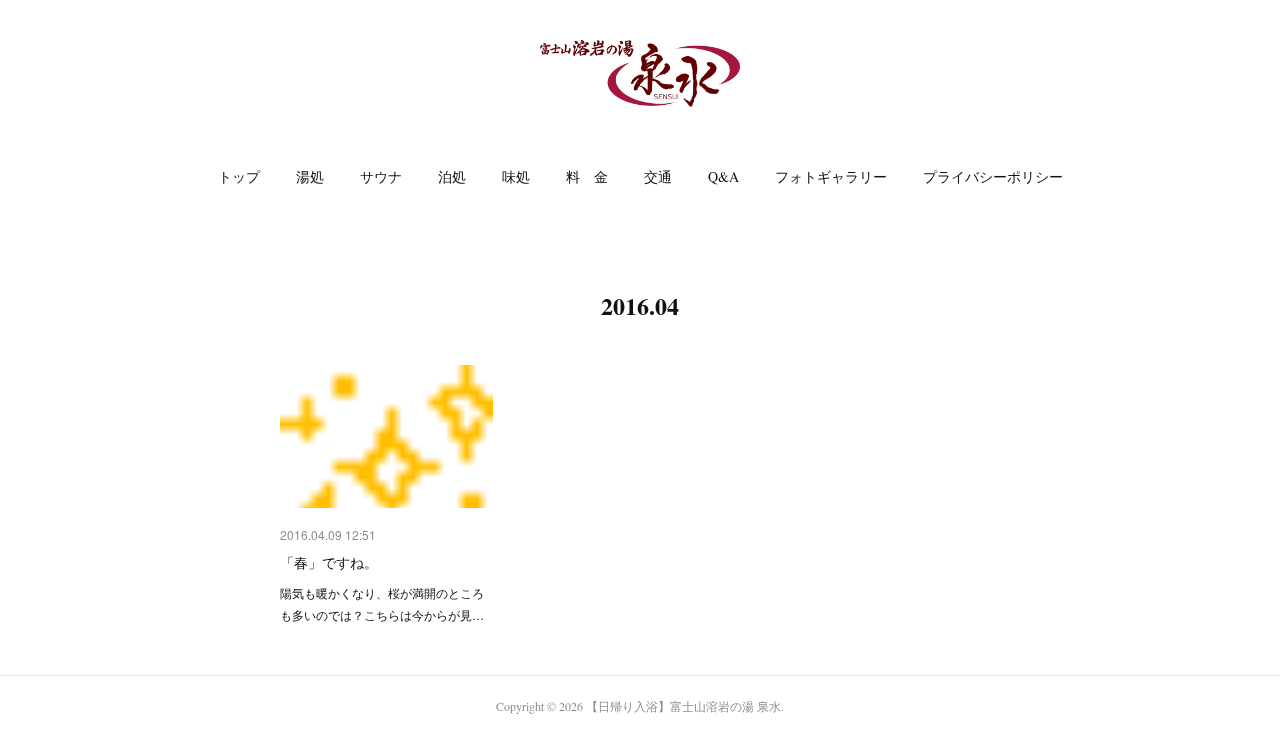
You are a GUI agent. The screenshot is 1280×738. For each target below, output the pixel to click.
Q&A (723, 176)
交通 (658, 176)
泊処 (452, 176)
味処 (516, 176)
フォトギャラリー (831, 176)
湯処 (310, 176)
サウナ (381, 176)
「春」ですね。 (329, 562)
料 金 (587, 176)
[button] (239, 177)
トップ (239, 176)
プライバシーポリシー (993, 176)
